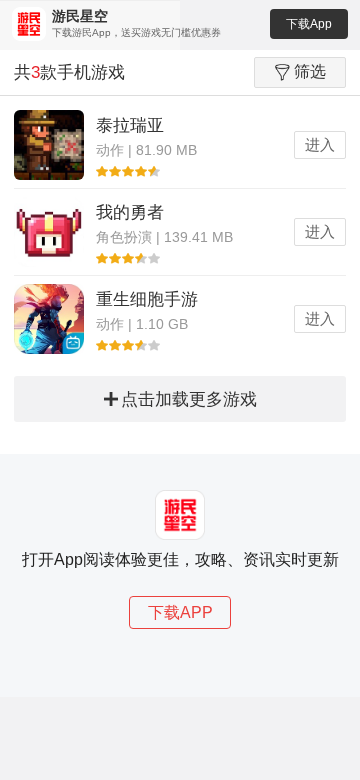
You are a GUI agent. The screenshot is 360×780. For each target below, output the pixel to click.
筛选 (310, 71)
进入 (320, 144)
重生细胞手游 (147, 299)
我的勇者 (130, 212)
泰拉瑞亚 (130, 125)
